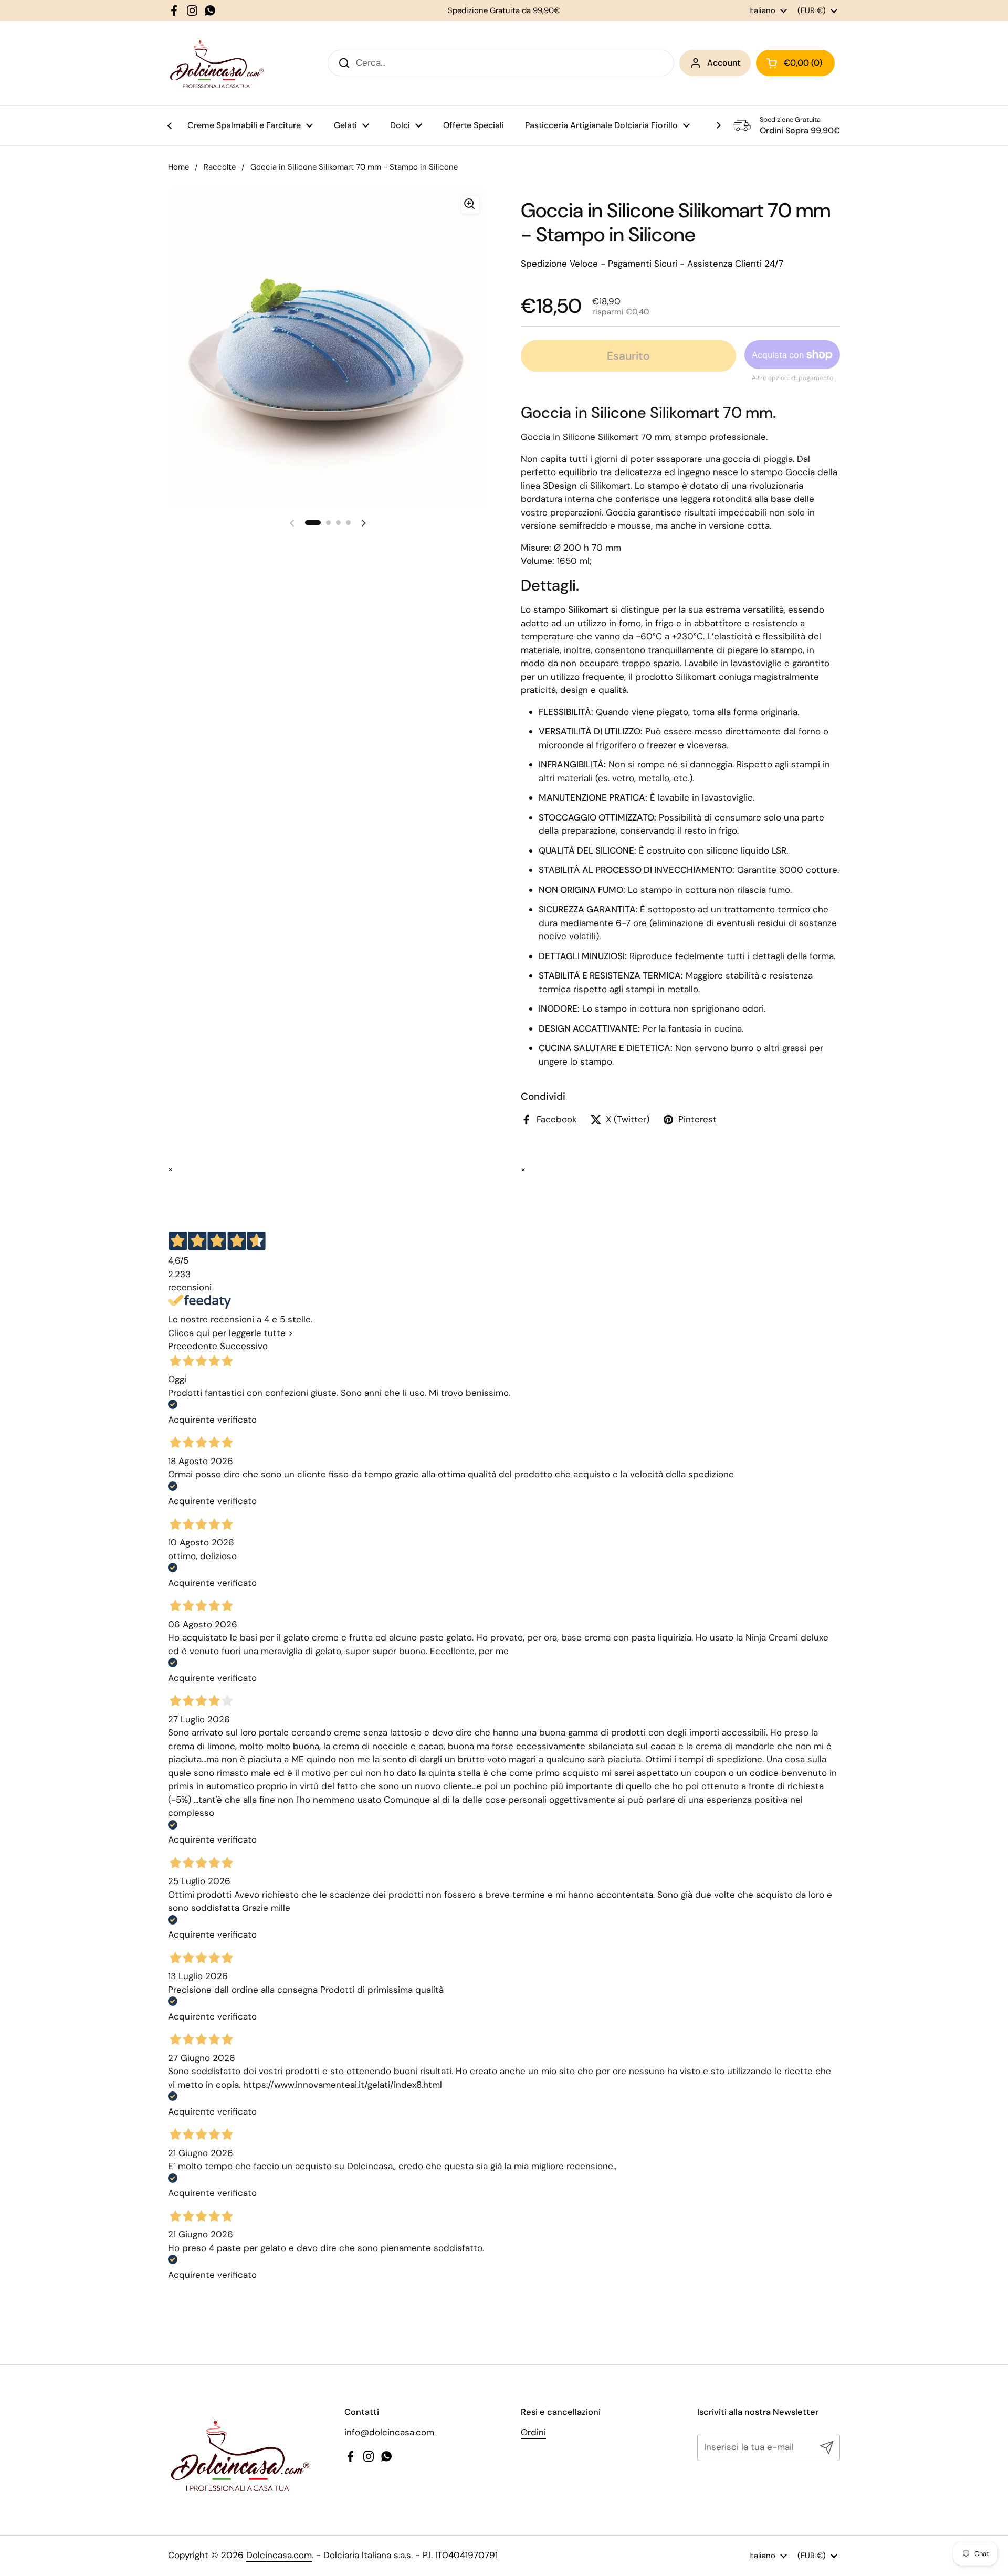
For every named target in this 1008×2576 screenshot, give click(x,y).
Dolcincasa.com (279, 2555)
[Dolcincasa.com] (216, 63)
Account (724, 63)
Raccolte (220, 167)
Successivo (244, 1346)
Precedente (193, 1346)
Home (178, 167)
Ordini (533, 2432)
